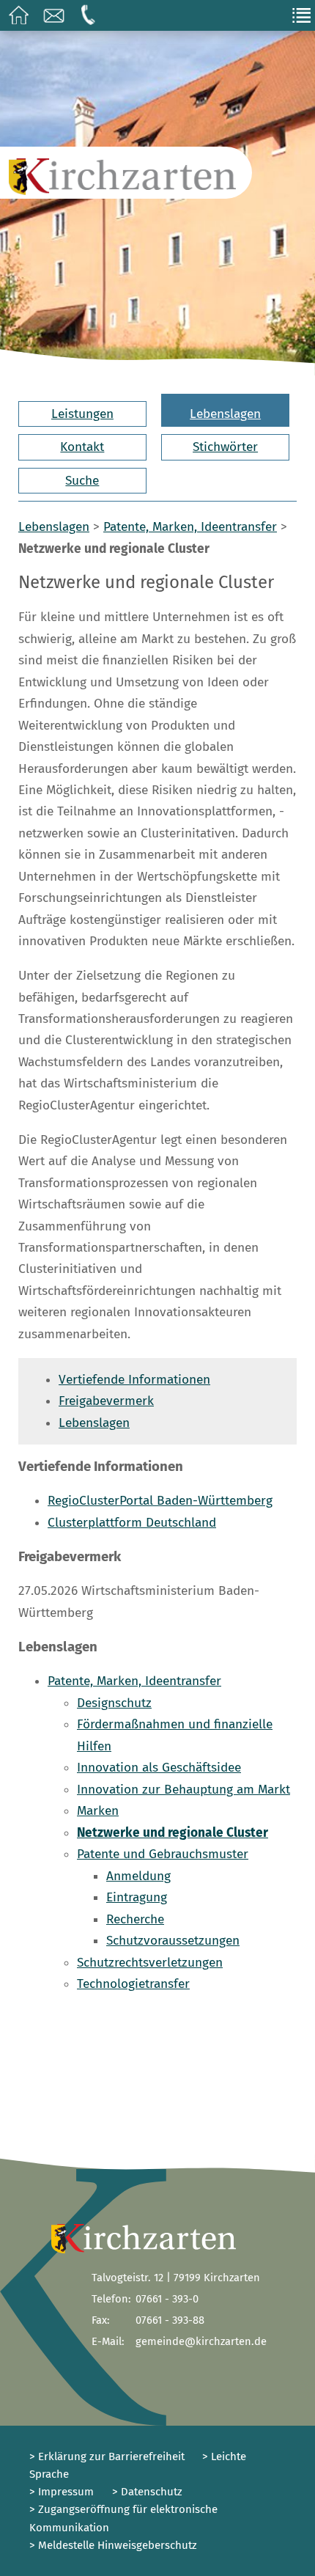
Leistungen (82, 414)
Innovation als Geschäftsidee (159, 1768)
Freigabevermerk (106, 1401)
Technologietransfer (133, 1984)
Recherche (135, 1919)
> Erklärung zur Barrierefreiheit (107, 2456)
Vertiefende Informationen (134, 1380)
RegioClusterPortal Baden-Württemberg (160, 1501)
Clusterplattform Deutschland (132, 1523)
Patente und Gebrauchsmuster (163, 1854)
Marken (98, 1811)
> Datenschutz (147, 2492)
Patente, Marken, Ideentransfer (190, 527)
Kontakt (82, 447)
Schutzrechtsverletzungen (150, 1963)
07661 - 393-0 (167, 2299)
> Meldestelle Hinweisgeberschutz (113, 2545)
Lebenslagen (225, 414)
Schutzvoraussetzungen (173, 1941)
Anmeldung (138, 1876)
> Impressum (62, 2492)
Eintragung (137, 1897)
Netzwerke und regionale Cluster (173, 1833)
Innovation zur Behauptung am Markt (184, 1790)
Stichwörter (225, 447)
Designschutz (114, 1703)
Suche (82, 481)
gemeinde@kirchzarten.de (201, 2341)
